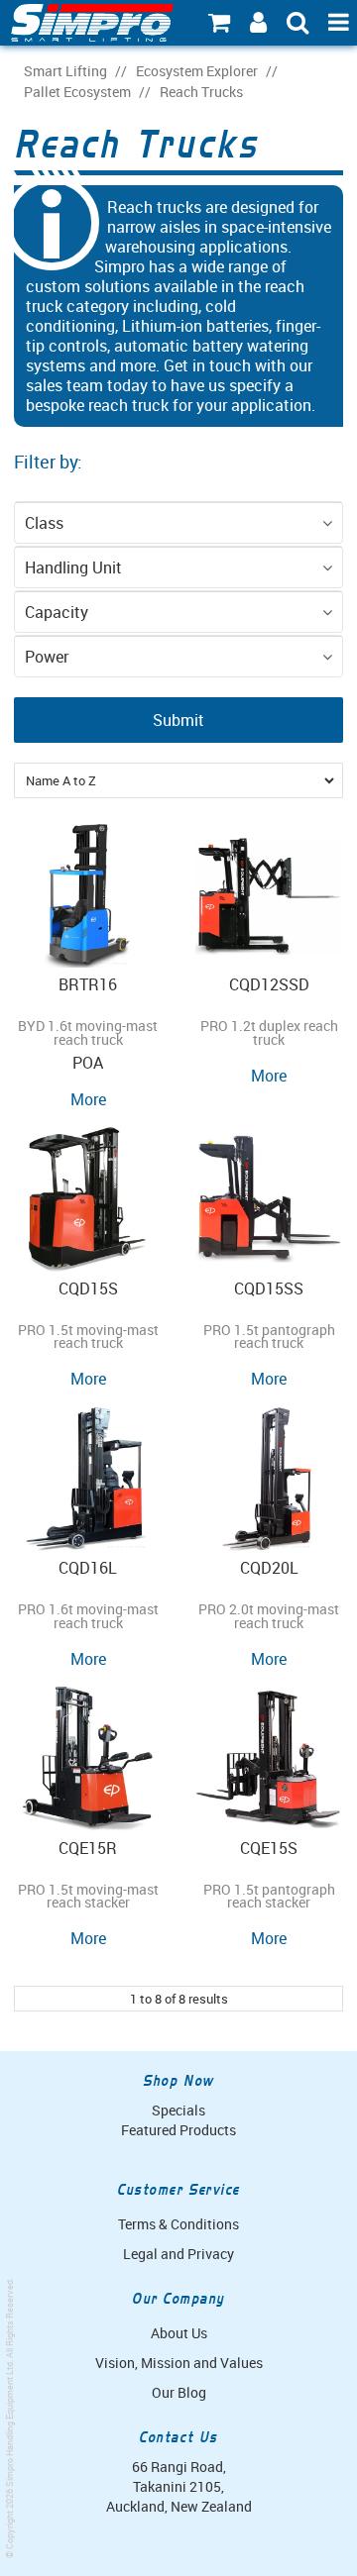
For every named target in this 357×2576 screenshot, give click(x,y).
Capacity (57, 612)
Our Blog (179, 2392)
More (88, 1099)
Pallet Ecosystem (77, 92)
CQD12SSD (269, 984)
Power (47, 657)
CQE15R (88, 1848)
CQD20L (269, 1568)
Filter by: (48, 462)
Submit (178, 720)
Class (44, 523)
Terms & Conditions (178, 2224)
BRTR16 (88, 984)
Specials (178, 2110)
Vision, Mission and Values (179, 2363)
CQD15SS (269, 1288)
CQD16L (88, 1568)
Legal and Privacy (178, 2254)
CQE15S (269, 1848)
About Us (179, 2333)
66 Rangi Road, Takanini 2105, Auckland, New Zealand (179, 2486)
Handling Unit (73, 567)
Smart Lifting (65, 71)
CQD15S (88, 1288)
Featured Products (178, 2130)
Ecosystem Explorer (197, 71)
